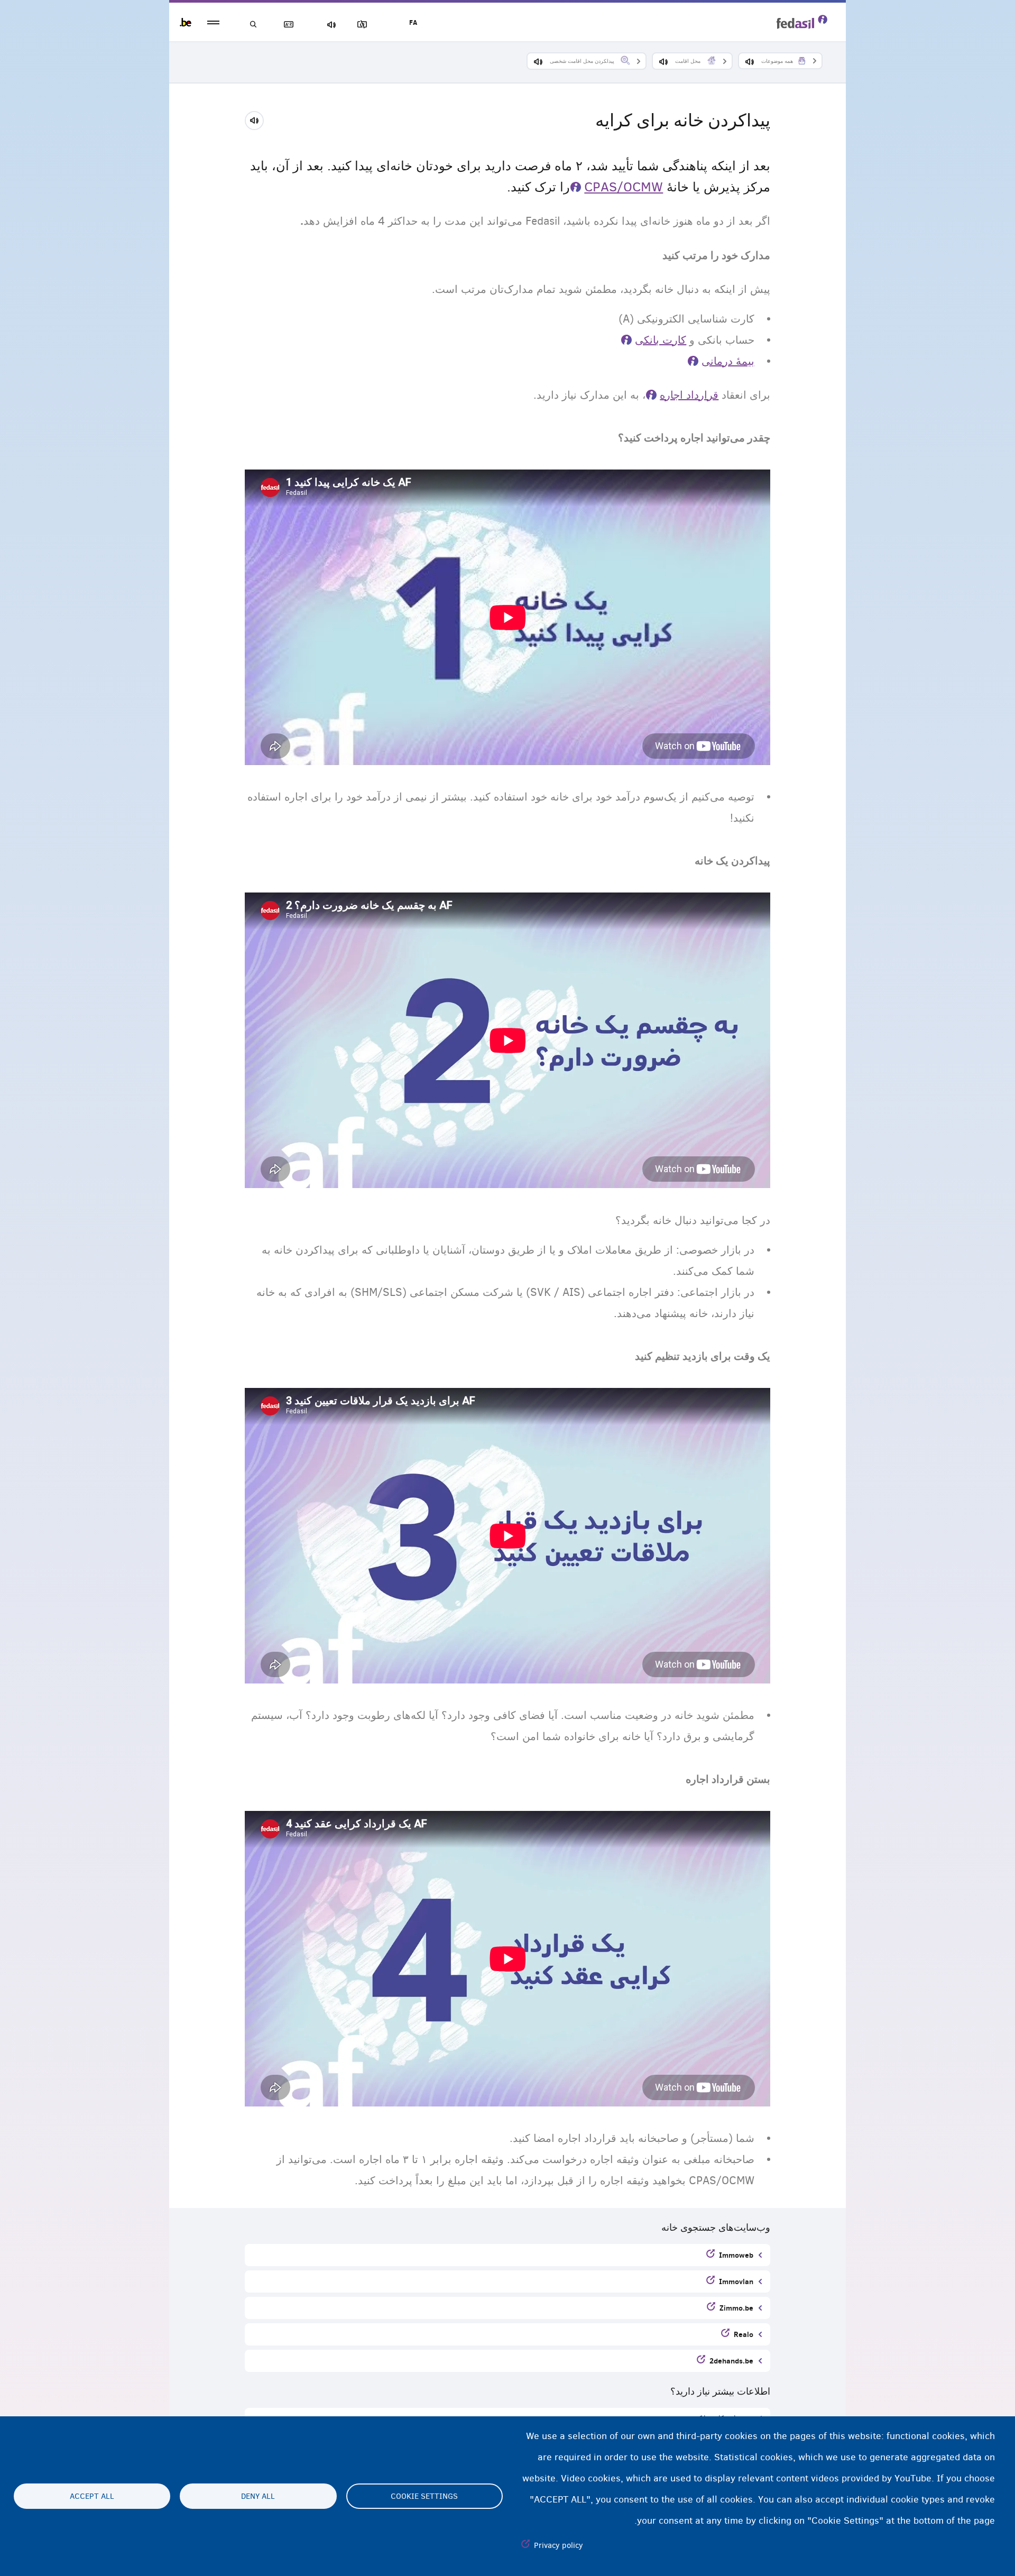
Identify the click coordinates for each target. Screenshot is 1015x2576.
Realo (744, 2334)
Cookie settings (424, 2496)
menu (213, 22)
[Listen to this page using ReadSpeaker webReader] (258, 119)
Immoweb (736, 2255)
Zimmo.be (736, 2308)
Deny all (258, 2496)
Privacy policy (559, 2545)
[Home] (802, 22)
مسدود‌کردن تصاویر (364, 25)
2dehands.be (731, 2361)
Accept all (92, 2496)
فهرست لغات (291, 25)
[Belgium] (186, 22)
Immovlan (736, 2281)
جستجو (254, 25)
